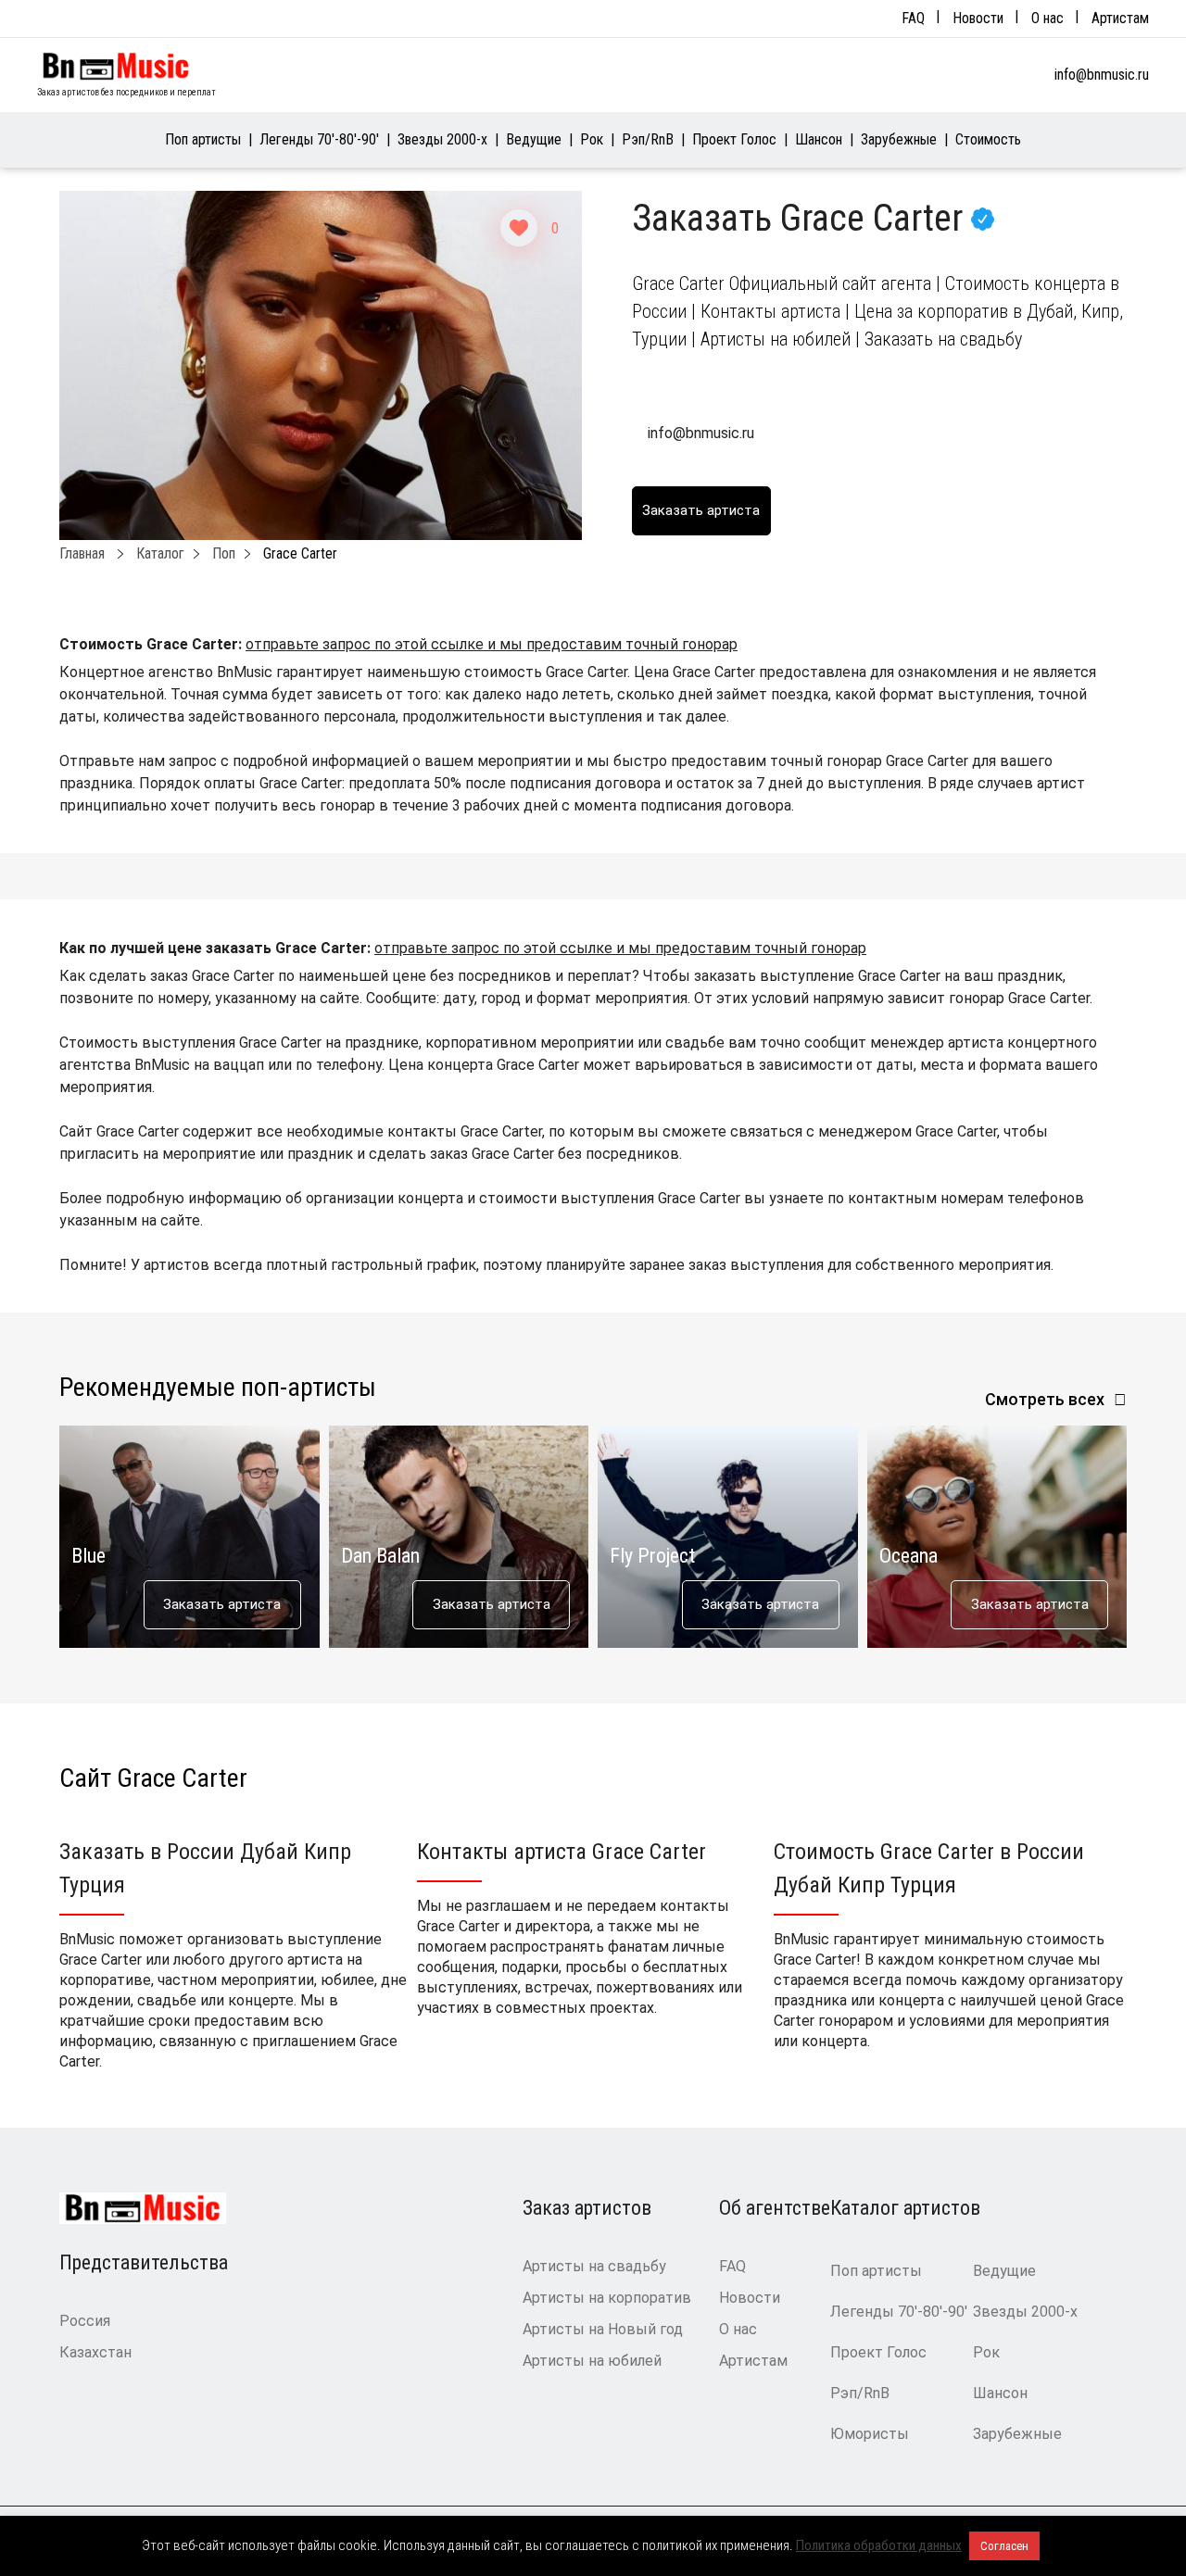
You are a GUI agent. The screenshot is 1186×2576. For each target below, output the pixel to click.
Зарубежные (899, 139)
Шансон (819, 139)
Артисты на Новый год (603, 2329)
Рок (592, 139)
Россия (85, 2321)
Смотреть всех (1045, 1399)
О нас (1047, 18)
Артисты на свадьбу (594, 2266)
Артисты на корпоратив (607, 2298)
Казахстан (95, 2352)
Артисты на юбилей (592, 2361)
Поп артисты (203, 139)
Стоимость (988, 139)
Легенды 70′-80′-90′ (319, 139)
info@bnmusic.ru (1102, 75)
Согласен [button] (1004, 2546)
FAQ (913, 18)
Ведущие (534, 139)
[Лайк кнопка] (519, 228)
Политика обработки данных (879, 2545)
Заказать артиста (222, 1604)
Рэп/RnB (648, 139)
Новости (978, 18)
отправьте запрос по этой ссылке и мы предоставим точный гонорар (492, 644)
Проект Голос (734, 139)
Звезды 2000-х (442, 139)
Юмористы (870, 2434)
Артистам (1120, 18)
